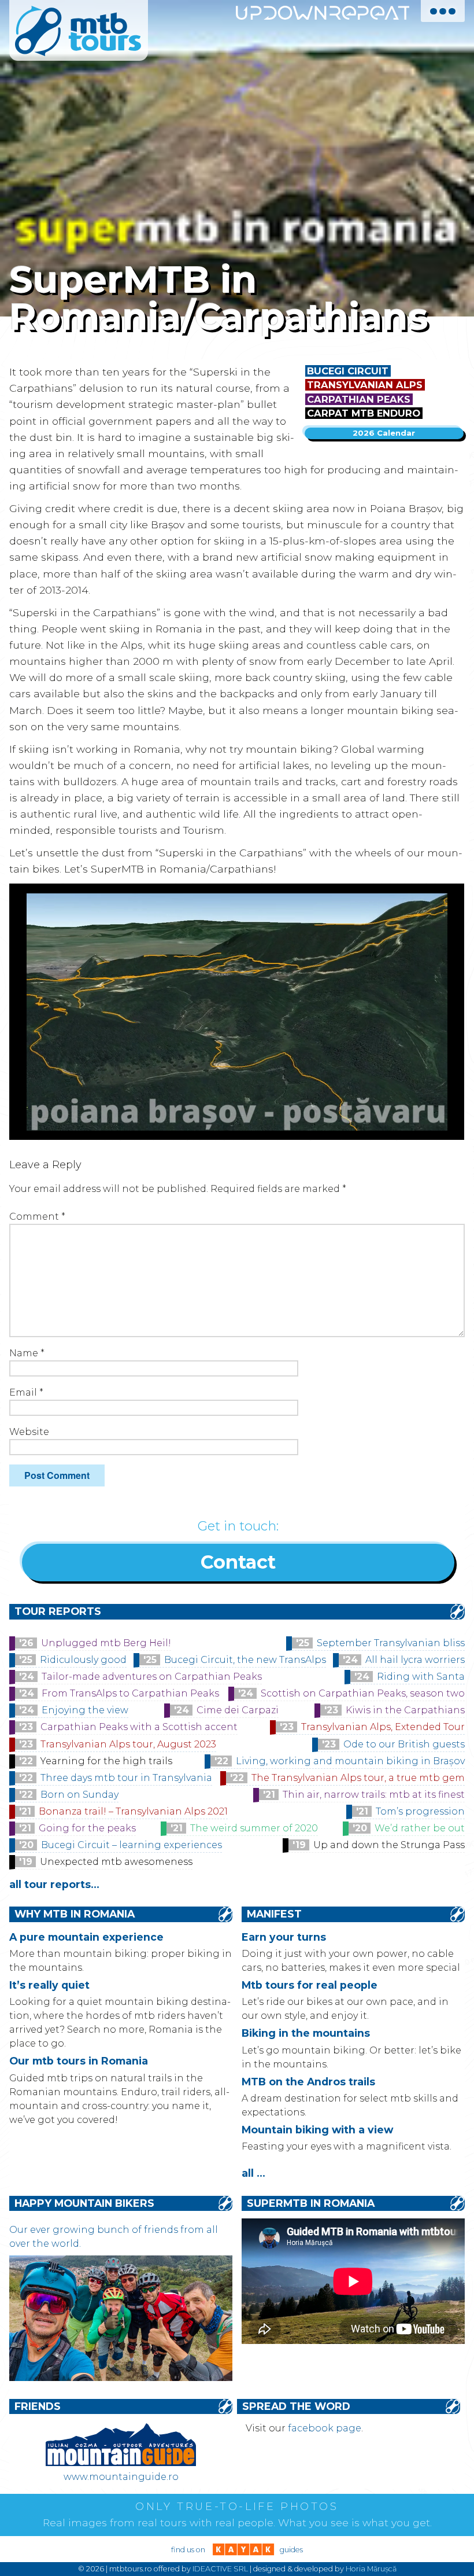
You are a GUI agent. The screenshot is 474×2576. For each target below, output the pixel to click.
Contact (238, 1562)
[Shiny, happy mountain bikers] (121, 2378)
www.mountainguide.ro (121, 2477)
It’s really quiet (49, 1985)
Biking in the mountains (306, 2033)
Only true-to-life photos (237, 2507)
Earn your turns (284, 1937)
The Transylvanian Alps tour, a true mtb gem (358, 1778)
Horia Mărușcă (371, 2569)
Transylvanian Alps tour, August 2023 (128, 1744)
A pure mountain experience (86, 1937)
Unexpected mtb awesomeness (116, 1862)
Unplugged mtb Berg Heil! (106, 1643)
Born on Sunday (79, 1795)
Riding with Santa (421, 1677)
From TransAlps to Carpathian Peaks (130, 1693)
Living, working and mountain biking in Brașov (350, 1761)
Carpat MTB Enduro (364, 413)
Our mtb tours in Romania (79, 2061)
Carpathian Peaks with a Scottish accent (139, 1727)
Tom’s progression (420, 1811)
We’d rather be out (420, 1828)
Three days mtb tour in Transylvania (126, 1778)
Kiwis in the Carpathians (405, 1710)
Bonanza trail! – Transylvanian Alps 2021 (133, 1811)
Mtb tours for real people (310, 1985)
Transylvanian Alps (365, 385)
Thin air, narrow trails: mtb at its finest (374, 1795)
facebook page (325, 2428)
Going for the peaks (87, 1828)
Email (26, 1392)
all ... (253, 2173)
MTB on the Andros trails (308, 2082)
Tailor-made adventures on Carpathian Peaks (152, 1677)
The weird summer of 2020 (254, 1828)
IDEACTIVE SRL (220, 2569)
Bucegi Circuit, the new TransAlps (245, 1660)
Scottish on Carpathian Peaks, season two (363, 1693)
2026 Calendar (384, 433)
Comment (37, 1217)
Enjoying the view (85, 1710)
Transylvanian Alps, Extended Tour (383, 1727)
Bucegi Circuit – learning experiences (132, 1845)
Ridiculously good (83, 1660)
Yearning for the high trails (106, 1761)
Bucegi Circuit (348, 371)
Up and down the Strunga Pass (389, 1845)
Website (29, 1432)
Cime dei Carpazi (238, 1710)
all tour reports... (54, 1884)
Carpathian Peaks (359, 399)
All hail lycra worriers (415, 1660)
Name (27, 1353)
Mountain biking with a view (317, 2130)
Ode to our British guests (404, 1744)
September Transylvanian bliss (391, 1643)
